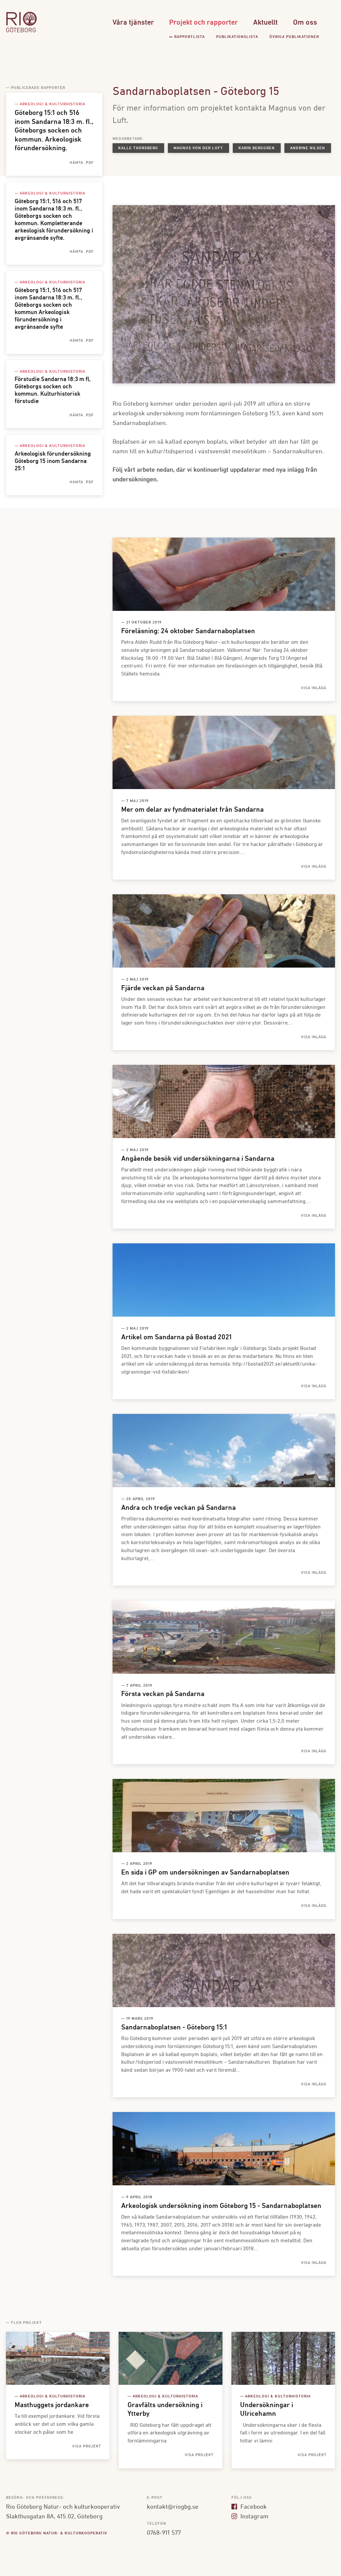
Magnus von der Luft (198, 148)
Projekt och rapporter (203, 23)
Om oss (305, 23)
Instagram (254, 2517)
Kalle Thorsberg (138, 148)
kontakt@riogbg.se (173, 2507)
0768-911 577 (164, 2533)
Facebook (253, 2507)
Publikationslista (237, 37)
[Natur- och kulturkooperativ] (21, 31)
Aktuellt (265, 23)
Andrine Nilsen (308, 148)
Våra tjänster (133, 23)
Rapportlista (189, 37)
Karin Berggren (257, 148)
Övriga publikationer (294, 37)
